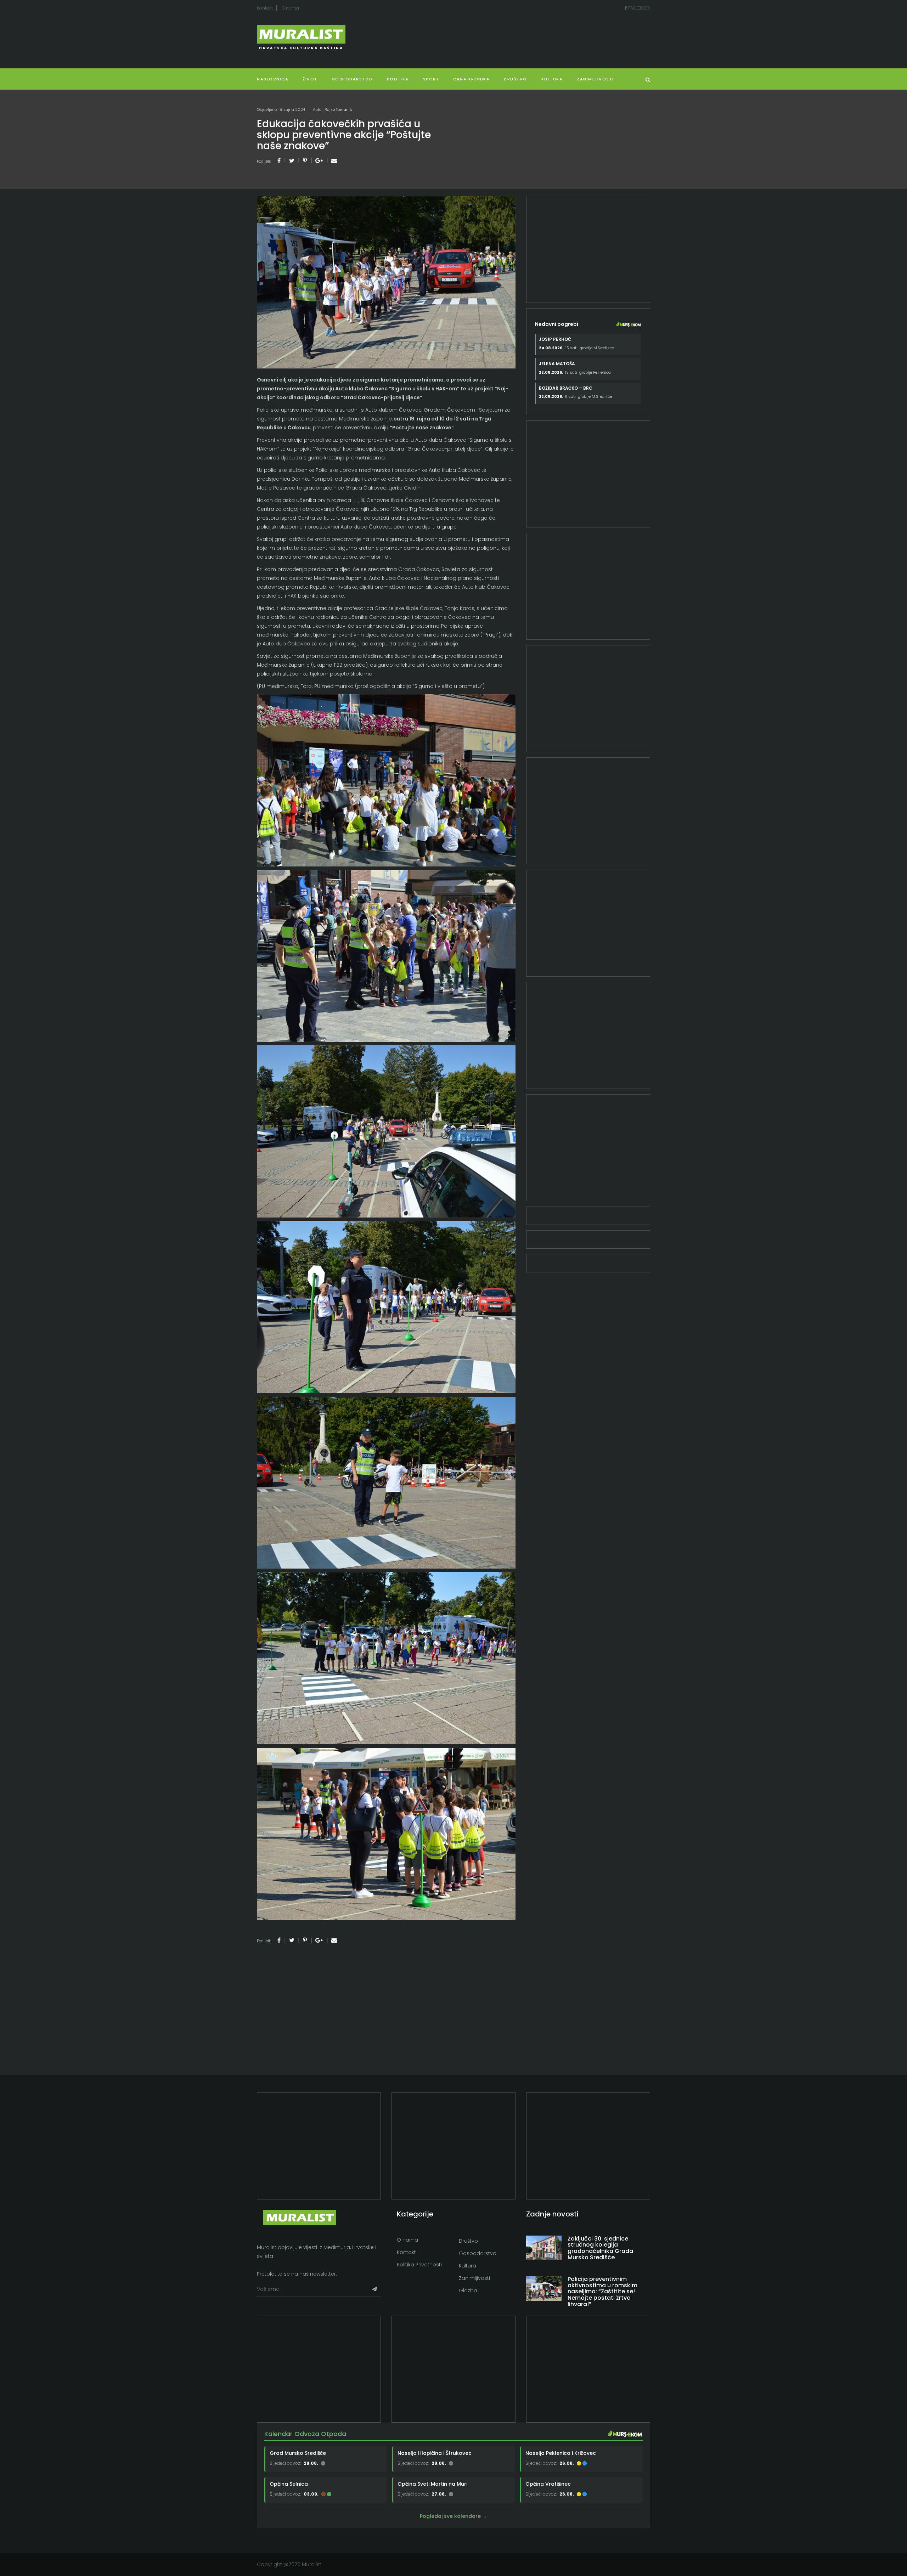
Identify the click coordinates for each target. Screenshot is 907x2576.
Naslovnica (273, 79)
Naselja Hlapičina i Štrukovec (435, 2453)
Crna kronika (471, 79)
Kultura (467, 2266)
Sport (431, 79)
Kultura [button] (552, 79)
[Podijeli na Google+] (319, 161)
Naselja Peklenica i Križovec (561, 2453)
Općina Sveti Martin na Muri (432, 2484)
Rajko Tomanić (338, 109)
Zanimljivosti (595, 79)
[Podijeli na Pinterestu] (305, 161)
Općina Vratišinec (548, 2484)
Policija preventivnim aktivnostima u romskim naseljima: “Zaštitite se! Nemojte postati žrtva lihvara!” (602, 2291)
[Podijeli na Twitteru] (292, 161)
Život (310, 79)
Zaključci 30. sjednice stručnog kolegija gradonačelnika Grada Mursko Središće (600, 2248)
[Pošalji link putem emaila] (334, 161)
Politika (398, 79)
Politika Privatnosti (419, 2265)
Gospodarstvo (352, 79)
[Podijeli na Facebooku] (279, 161)
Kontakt (265, 8)
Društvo (516, 79)
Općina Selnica (289, 2484)
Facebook (639, 8)
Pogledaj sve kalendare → (453, 2516)
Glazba (468, 2290)
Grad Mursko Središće (298, 2453)
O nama (290, 8)
